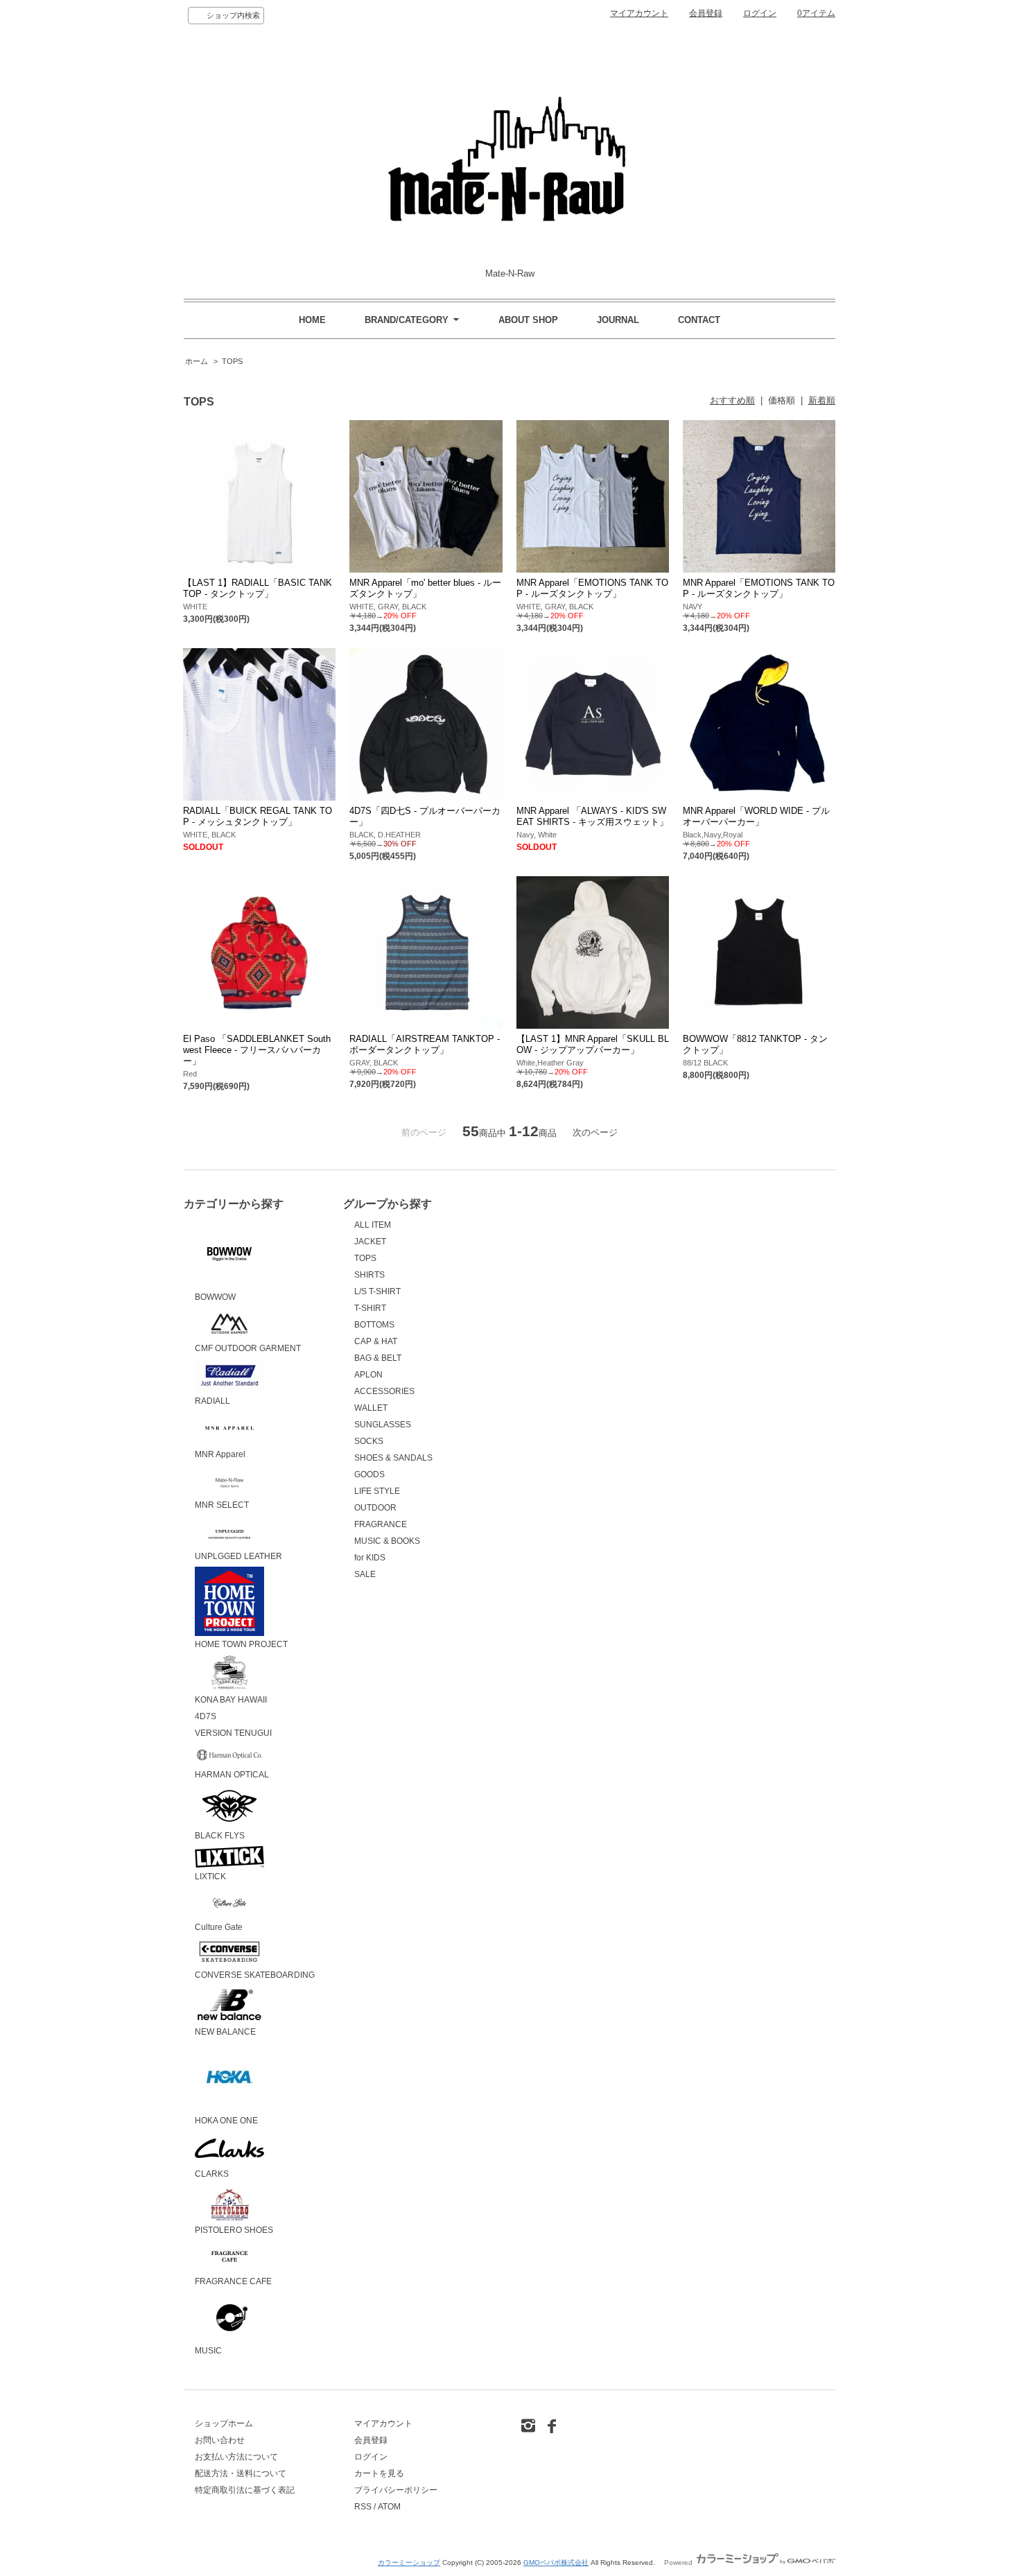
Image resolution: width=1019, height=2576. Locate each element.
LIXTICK (210, 1877)
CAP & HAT (376, 1341)
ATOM (389, 2507)
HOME (312, 320)
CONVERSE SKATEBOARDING (255, 1975)
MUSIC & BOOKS (387, 1541)
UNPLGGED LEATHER (238, 1556)
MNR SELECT (222, 1505)
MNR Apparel (220, 1454)
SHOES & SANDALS (393, 1458)
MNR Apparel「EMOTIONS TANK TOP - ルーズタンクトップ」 (592, 588)
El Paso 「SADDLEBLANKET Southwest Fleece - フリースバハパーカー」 (257, 1050)
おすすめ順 (732, 400)
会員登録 (706, 13)
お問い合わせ (220, 2440)
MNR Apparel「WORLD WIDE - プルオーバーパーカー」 (756, 816)
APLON (368, 1375)
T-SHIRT (370, 1308)
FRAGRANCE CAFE (233, 2281)
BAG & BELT (378, 1358)
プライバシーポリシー (396, 2490)
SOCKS (369, 1441)
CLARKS (212, 2174)
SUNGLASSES (383, 1425)
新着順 (822, 400)
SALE (365, 1574)
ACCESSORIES (384, 1391)
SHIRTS (369, 1275)
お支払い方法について (236, 2457)
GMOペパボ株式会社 (556, 2562)
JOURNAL (618, 320)
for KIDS (370, 1558)
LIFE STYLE (377, 1491)
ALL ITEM (373, 1225)
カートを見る (379, 2473)
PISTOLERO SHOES (234, 2230)
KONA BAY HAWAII (231, 1700)
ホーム (197, 361)
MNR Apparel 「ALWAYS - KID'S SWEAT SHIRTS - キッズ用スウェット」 (592, 816)
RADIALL (212, 1401)
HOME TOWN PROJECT (241, 1644)
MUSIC (208, 2351)
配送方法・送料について (241, 2473)
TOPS (232, 361)
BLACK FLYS (220, 1836)
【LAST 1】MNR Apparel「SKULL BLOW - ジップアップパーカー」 (593, 1044)
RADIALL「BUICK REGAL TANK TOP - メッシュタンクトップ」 (258, 816)
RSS (363, 2507)
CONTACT (699, 320)
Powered (679, 2562)
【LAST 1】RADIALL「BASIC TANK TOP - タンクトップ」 (258, 588)
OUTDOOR (375, 1508)
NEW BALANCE (225, 2032)
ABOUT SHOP (528, 320)
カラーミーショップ (409, 2562)
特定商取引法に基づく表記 (245, 2490)
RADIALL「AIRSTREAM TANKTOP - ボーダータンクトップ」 (425, 1044)
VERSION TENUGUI (233, 1733)
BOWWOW (215, 1297)
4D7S (206, 1716)
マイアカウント (639, 13)
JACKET (370, 1242)
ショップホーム (224, 2423)
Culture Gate (219, 1927)
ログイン (760, 13)
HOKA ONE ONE (226, 2121)
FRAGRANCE (381, 1524)
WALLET (371, 1408)
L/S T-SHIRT (377, 1291)
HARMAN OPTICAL (232, 1775)
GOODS (369, 1474)
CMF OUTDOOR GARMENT (248, 1348)
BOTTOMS (374, 1325)
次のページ (595, 1132)
